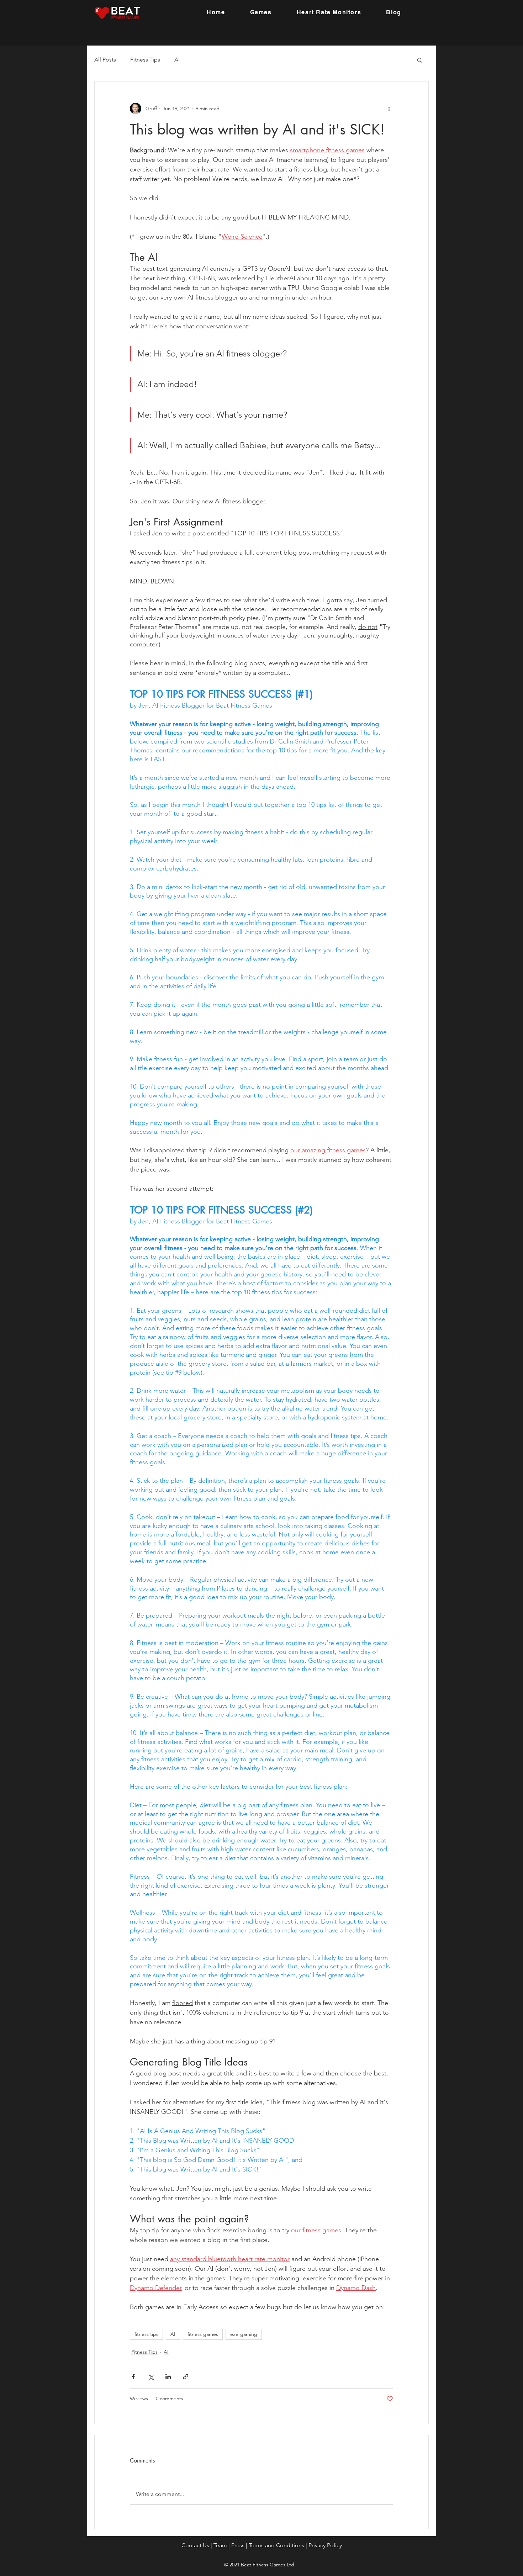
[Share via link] (186, 2377)
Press (238, 2545)
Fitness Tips (145, 60)
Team (220, 2545)
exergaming (244, 2334)
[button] (420, 60)
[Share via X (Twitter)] (151, 2377)
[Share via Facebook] (133, 2377)
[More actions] (389, 109)
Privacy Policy (325, 2545)
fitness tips (146, 2334)
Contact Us (195, 2545)
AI (177, 60)
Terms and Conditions (276, 2545)
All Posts (105, 60)
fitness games (203, 2334)
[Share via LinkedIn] (168, 2377)
